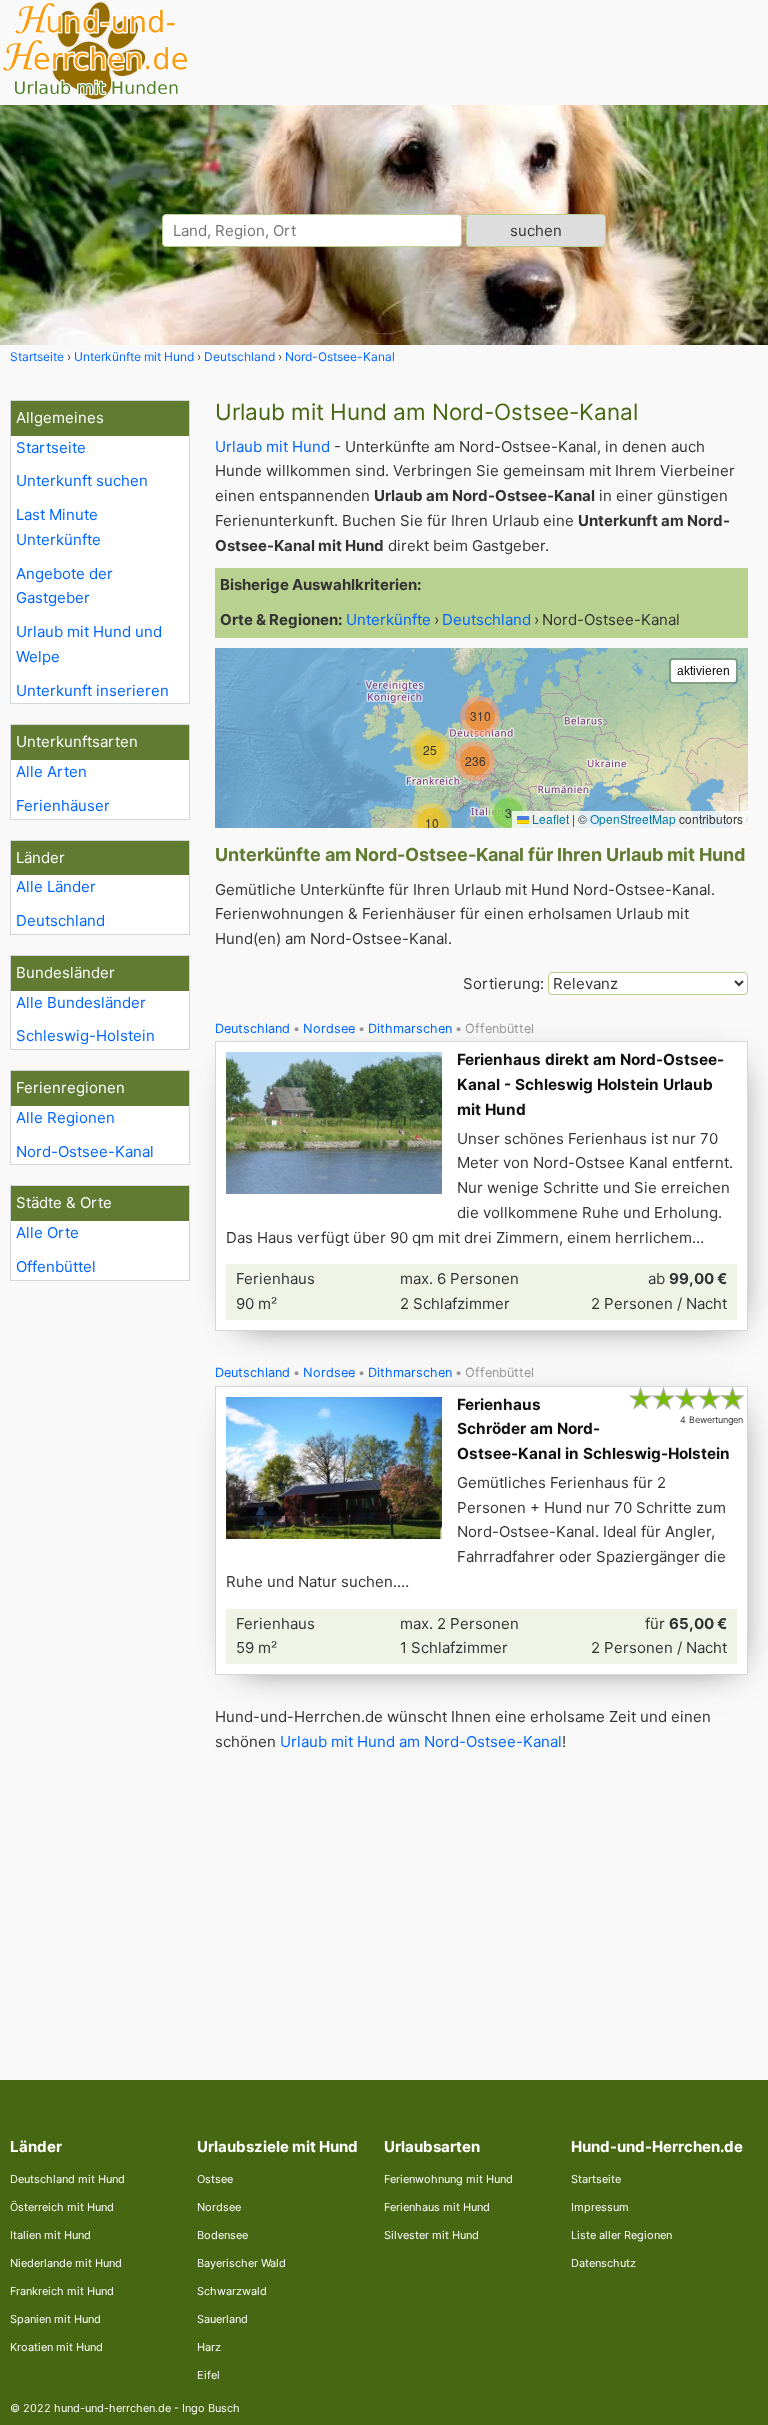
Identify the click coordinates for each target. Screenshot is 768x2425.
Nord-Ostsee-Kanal (85, 1151)
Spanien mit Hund (55, 2319)
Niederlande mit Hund (66, 2263)
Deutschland (60, 920)
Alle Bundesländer (81, 1002)
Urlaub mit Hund (272, 446)
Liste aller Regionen (621, 2235)
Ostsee (215, 2179)
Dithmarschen (410, 1028)
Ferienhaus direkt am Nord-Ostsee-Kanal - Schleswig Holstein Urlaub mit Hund (590, 1084)
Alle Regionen (65, 1117)
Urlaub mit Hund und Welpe (89, 644)
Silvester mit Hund (431, 2235)
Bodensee (222, 2235)
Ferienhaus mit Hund (437, 2207)
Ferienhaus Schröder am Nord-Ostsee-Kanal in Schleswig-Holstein (593, 1429)
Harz (209, 2347)
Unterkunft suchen (82, 480)
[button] (508, 813)
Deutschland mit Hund (67, 2179)
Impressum (600, 2207)
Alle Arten (51, 771)
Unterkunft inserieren (92, 690)
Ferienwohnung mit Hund (448, 2179)
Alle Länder (56, 886)
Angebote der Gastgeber (64, 586)
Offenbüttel (56, 1266)
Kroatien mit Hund (56, 2347)
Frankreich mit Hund (62, 2291)
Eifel (208, 2375)
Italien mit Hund (50, 2235)
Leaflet (549, 818)
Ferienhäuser (63, 805)
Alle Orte (47, 1232)
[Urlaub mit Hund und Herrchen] (95, 96)
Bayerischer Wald (241, 2263)
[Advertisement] (481, 1900)
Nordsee (329, 1028)
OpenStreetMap (633, 818)
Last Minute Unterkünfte (58, 527)
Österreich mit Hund (62, 2207)
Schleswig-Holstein (85, 1035)
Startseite (51, 447)
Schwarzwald (232, 2291)
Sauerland (222, 2319)
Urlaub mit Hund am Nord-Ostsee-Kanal (421, 1741)
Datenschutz (603, 2263)
